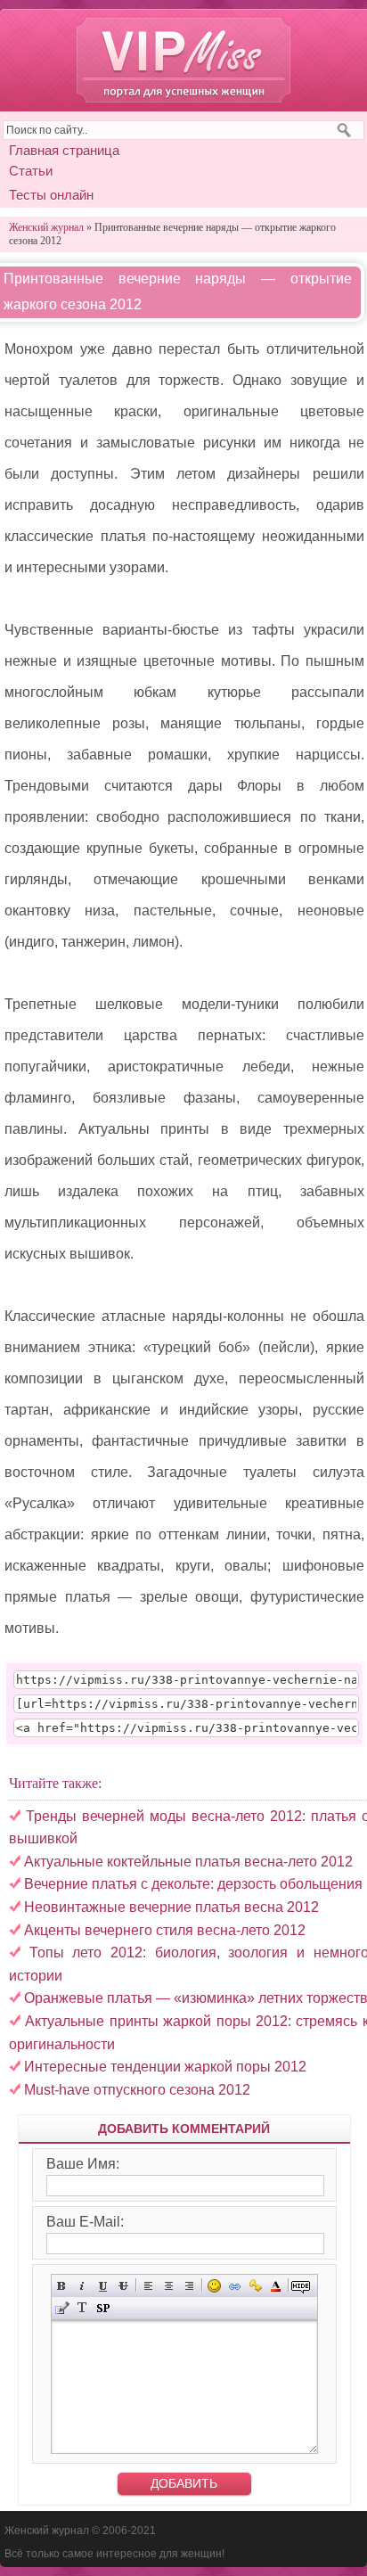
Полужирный (62, 2286)
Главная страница (64, 150)
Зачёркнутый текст (123, 2286)
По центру (169, 2286)
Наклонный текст (82, 2286)
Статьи (31, 171)
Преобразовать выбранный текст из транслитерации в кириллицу (82, 2308)
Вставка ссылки (235, 2286)
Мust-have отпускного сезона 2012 (137, 2090)
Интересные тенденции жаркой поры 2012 (165, 2067)
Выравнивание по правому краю (189, 2286)
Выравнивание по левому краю (148, 2286)
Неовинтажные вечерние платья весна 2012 (171, 1907)
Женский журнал (183, 60)
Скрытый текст (301, 2286)
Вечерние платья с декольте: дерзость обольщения (193, 1884)
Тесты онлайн (51, 195)
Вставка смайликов (214, 2286)
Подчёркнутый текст (103, 2286)
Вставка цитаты (62, 2308)
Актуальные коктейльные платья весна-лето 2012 (188, 1862)
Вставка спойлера (103, 2308)
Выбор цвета (276, 2286)
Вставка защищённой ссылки (255, 2286)
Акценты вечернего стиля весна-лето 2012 (165, 1930)
